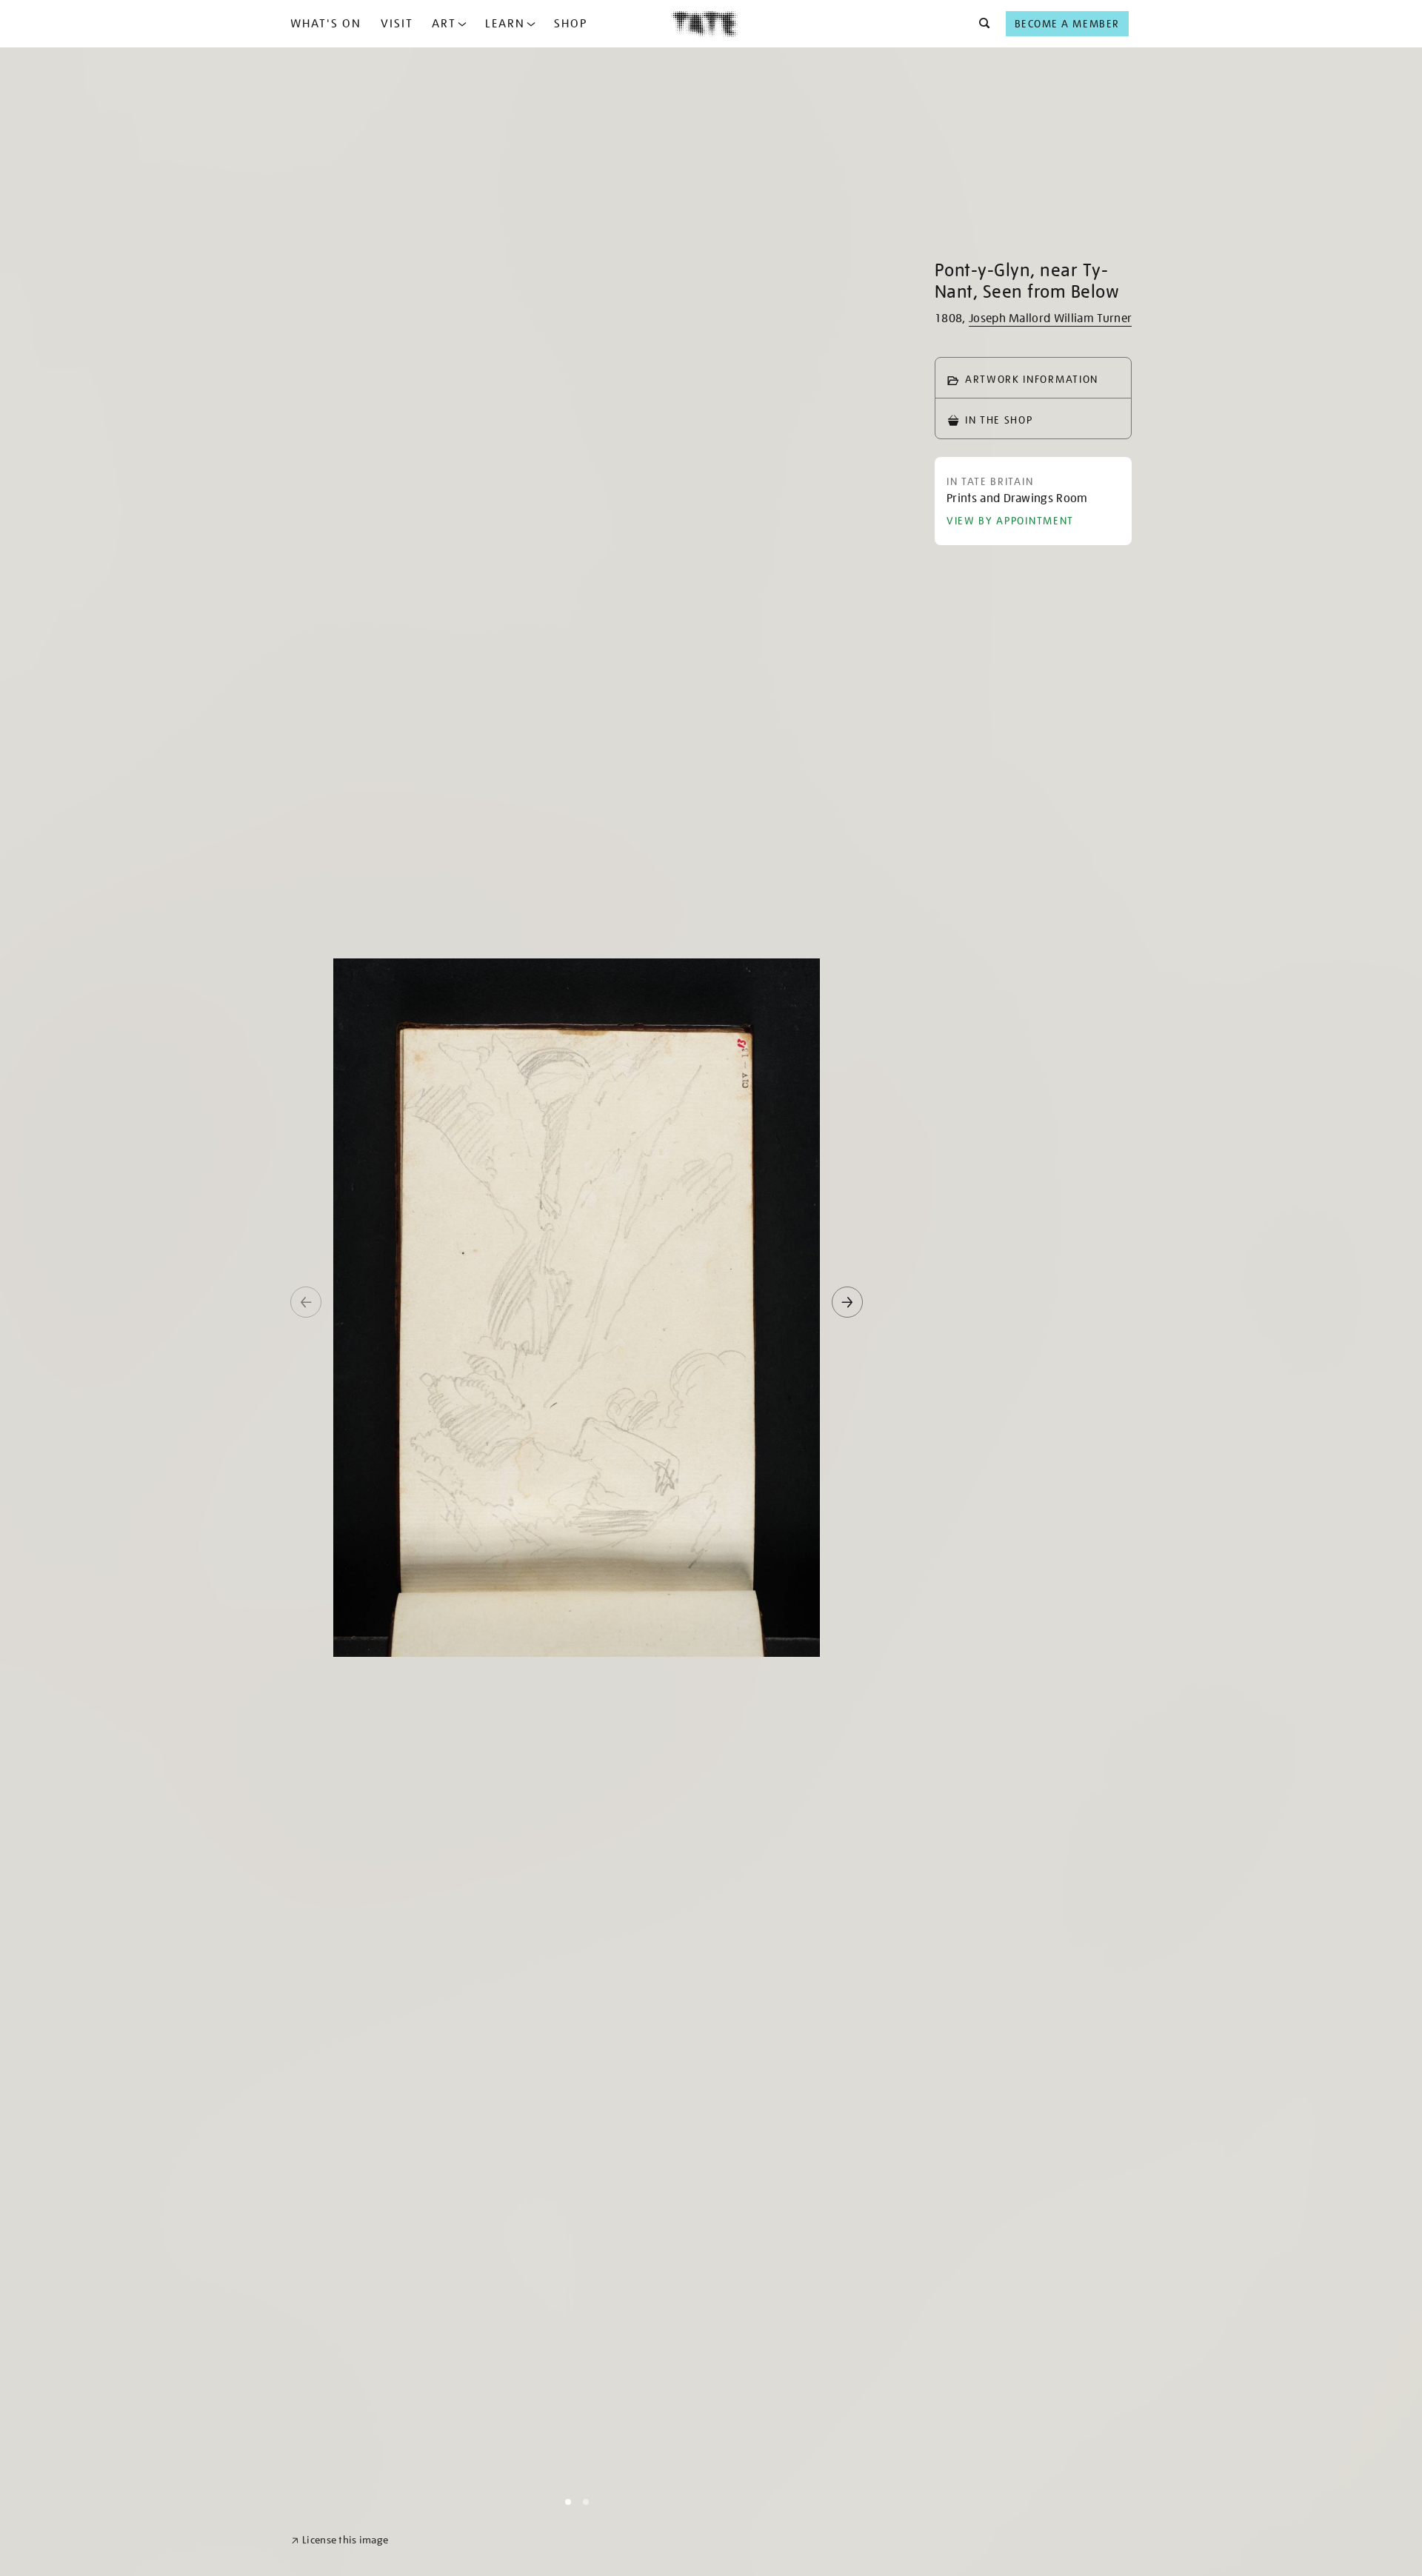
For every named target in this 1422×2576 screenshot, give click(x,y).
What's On (326, 24)
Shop (571, 24)
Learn (505, 24)
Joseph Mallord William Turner (1050, 318)
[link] (340, 2540)
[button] (980, 24)
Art (444, 24)
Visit (397, 24)
